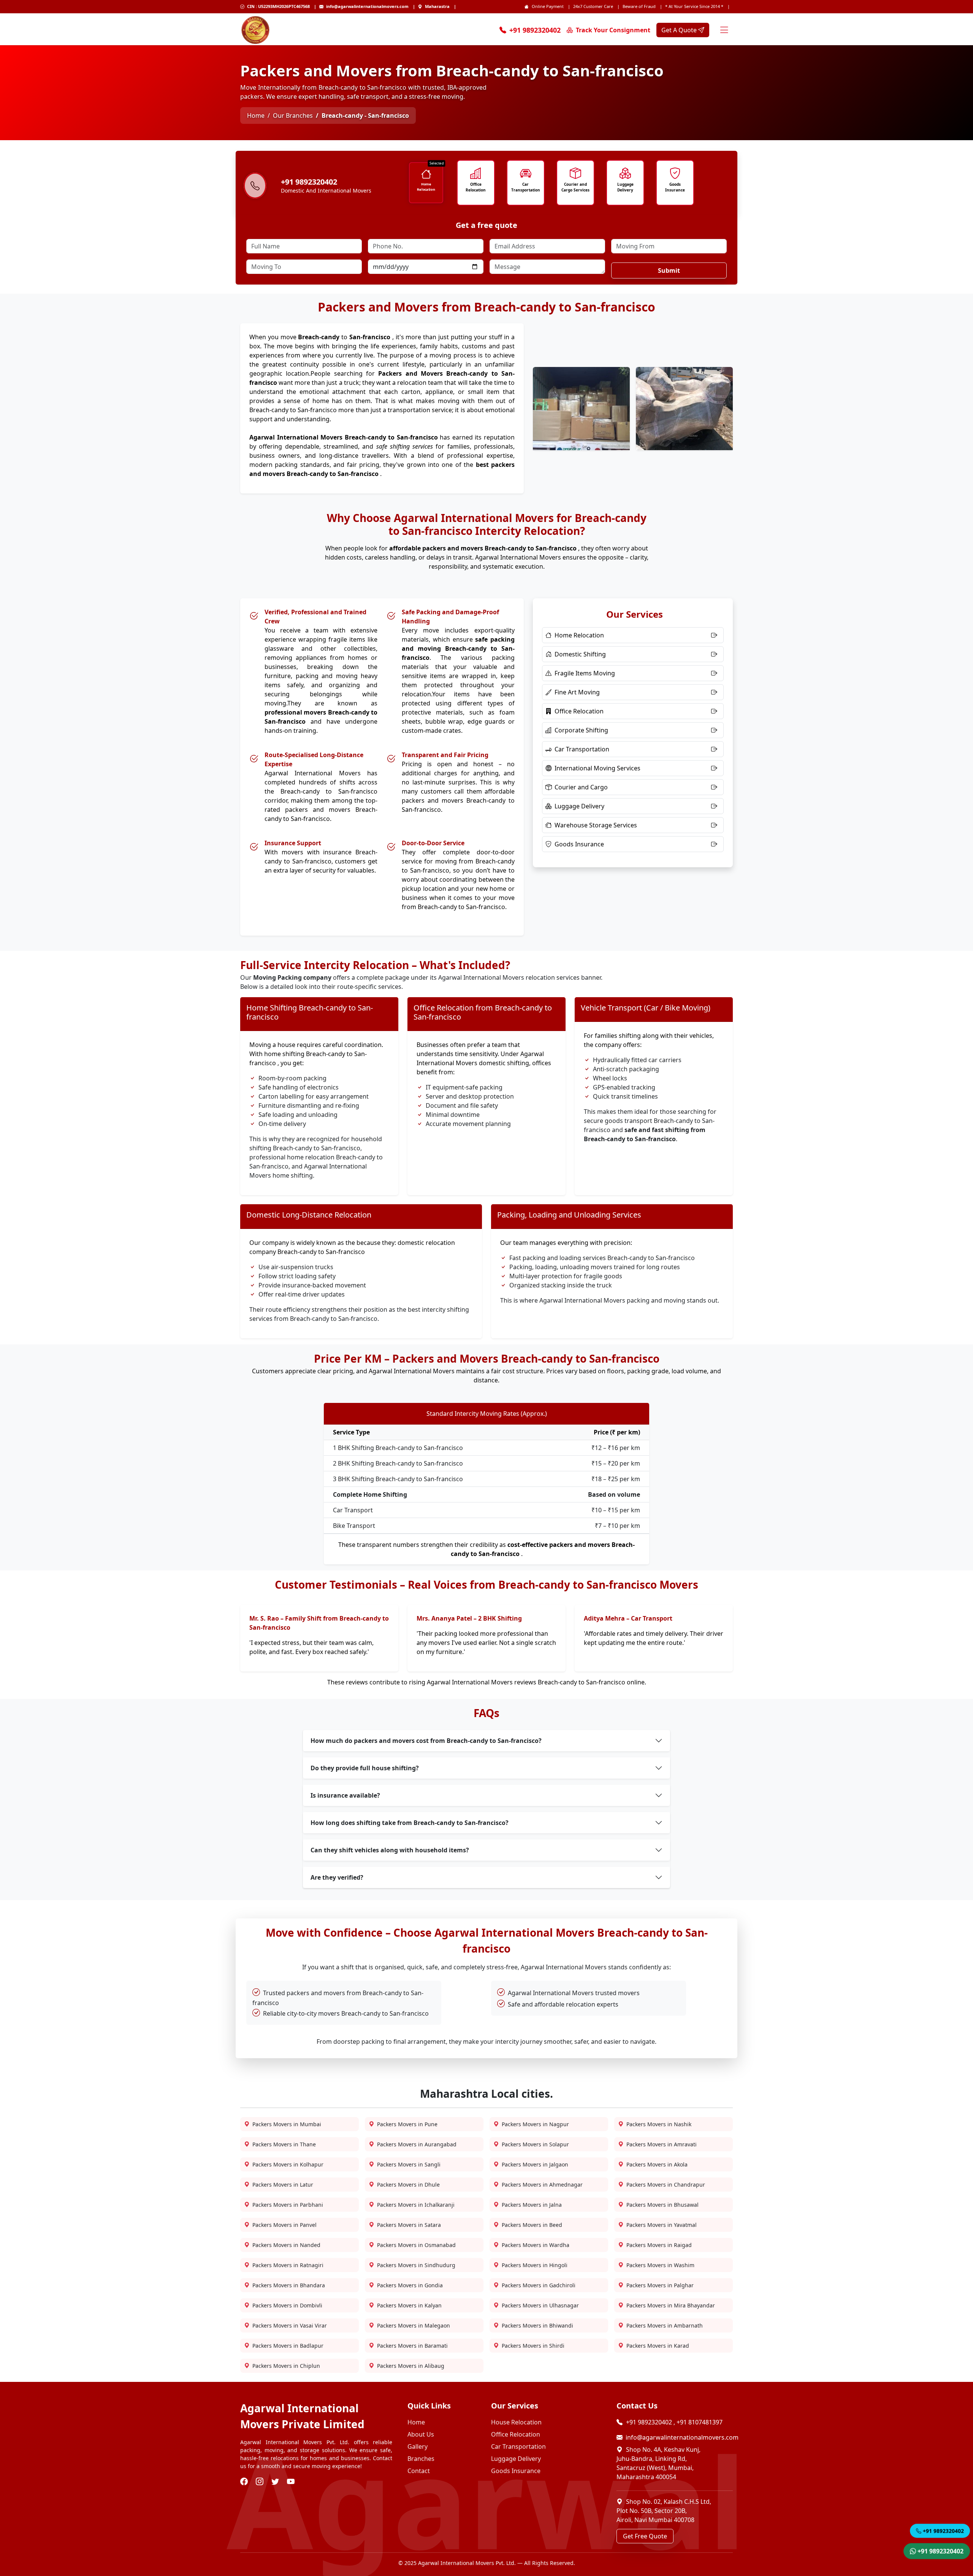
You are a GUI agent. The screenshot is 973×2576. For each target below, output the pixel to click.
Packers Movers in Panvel (284, 2225)
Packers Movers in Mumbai (287, 2124)
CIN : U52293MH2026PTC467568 (278, 6)
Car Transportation (526, 187)
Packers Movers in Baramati (412, 2346)
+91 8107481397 (700, 2422)
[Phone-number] (255, 187)
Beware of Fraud (639, 6)
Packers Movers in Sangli (409, 2164)
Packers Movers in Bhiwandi (537, 2325)
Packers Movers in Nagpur (535, 2124)
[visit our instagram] (261, 2482)
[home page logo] (255, 30)
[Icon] (426, 174)
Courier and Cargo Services (575, 187)
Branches (421, 2459)
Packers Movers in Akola (657, 2164)
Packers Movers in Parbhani (288, 2205)
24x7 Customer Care (593, 6)
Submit (669, 270)
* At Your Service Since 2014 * (694, 6)
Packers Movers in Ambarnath (665, 2325)
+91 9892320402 (535, 30)
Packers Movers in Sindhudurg (416, 2265)
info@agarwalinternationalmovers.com (367, 6)
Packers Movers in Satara (409, 2225)
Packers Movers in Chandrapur (666, 2185)
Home (256, 115)
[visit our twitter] (276, 2482)
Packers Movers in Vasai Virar (290, 2325)
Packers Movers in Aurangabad (417, 2144)
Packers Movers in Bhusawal (662, 2205)
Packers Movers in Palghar (660, 2285)
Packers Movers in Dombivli (287, 2305)
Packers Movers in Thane (284, 2144)
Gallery (418, 2446)
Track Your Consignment (613, 30)
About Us (421, 2434)
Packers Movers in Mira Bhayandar (671, 2305)
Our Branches (293, 115)
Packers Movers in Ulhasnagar (540, 2305)
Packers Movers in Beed (532, 2225)
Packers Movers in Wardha (536, 2245)
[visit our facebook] (245, 2482)
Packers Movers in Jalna (532, 2205)
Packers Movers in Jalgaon (535, 2164)
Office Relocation (476, 187)
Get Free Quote (645, 2536)
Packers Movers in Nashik (659, 2124)
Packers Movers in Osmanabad (416, 2245)
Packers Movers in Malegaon (414, 2325)
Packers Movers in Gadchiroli (539, 2285)
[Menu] (724, 30)
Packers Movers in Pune (407, 2124)
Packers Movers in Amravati (662, 2144)
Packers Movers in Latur (283, 2185)
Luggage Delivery (625, 187)
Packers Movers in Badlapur (288, 2346)
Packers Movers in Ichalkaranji (416, 2205)
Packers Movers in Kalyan (409, 2305)
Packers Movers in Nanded (286, 2245)
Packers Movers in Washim (660, 2265)
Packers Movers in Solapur (535, 2144)
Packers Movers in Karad (658, 2346)
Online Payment (548, 6)
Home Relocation (426, 187)
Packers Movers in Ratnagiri (288, 2265)
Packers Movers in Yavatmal (662, 2225)
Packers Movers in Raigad (659, 2245)
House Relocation (516, 2422)
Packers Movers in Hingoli (535, 2265)
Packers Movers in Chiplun (286, 2366)
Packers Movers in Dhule (408, 2185)
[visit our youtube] (292, 2482)
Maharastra (437, 6)
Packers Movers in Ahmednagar (542, 2185)
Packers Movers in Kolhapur (288, 2164)
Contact (419, 2471)
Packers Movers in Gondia (410, 2285)
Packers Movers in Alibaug (411, 2366)
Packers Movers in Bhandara (289, 2285)
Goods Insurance (675, 187)
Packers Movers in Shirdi (533, 2346)
